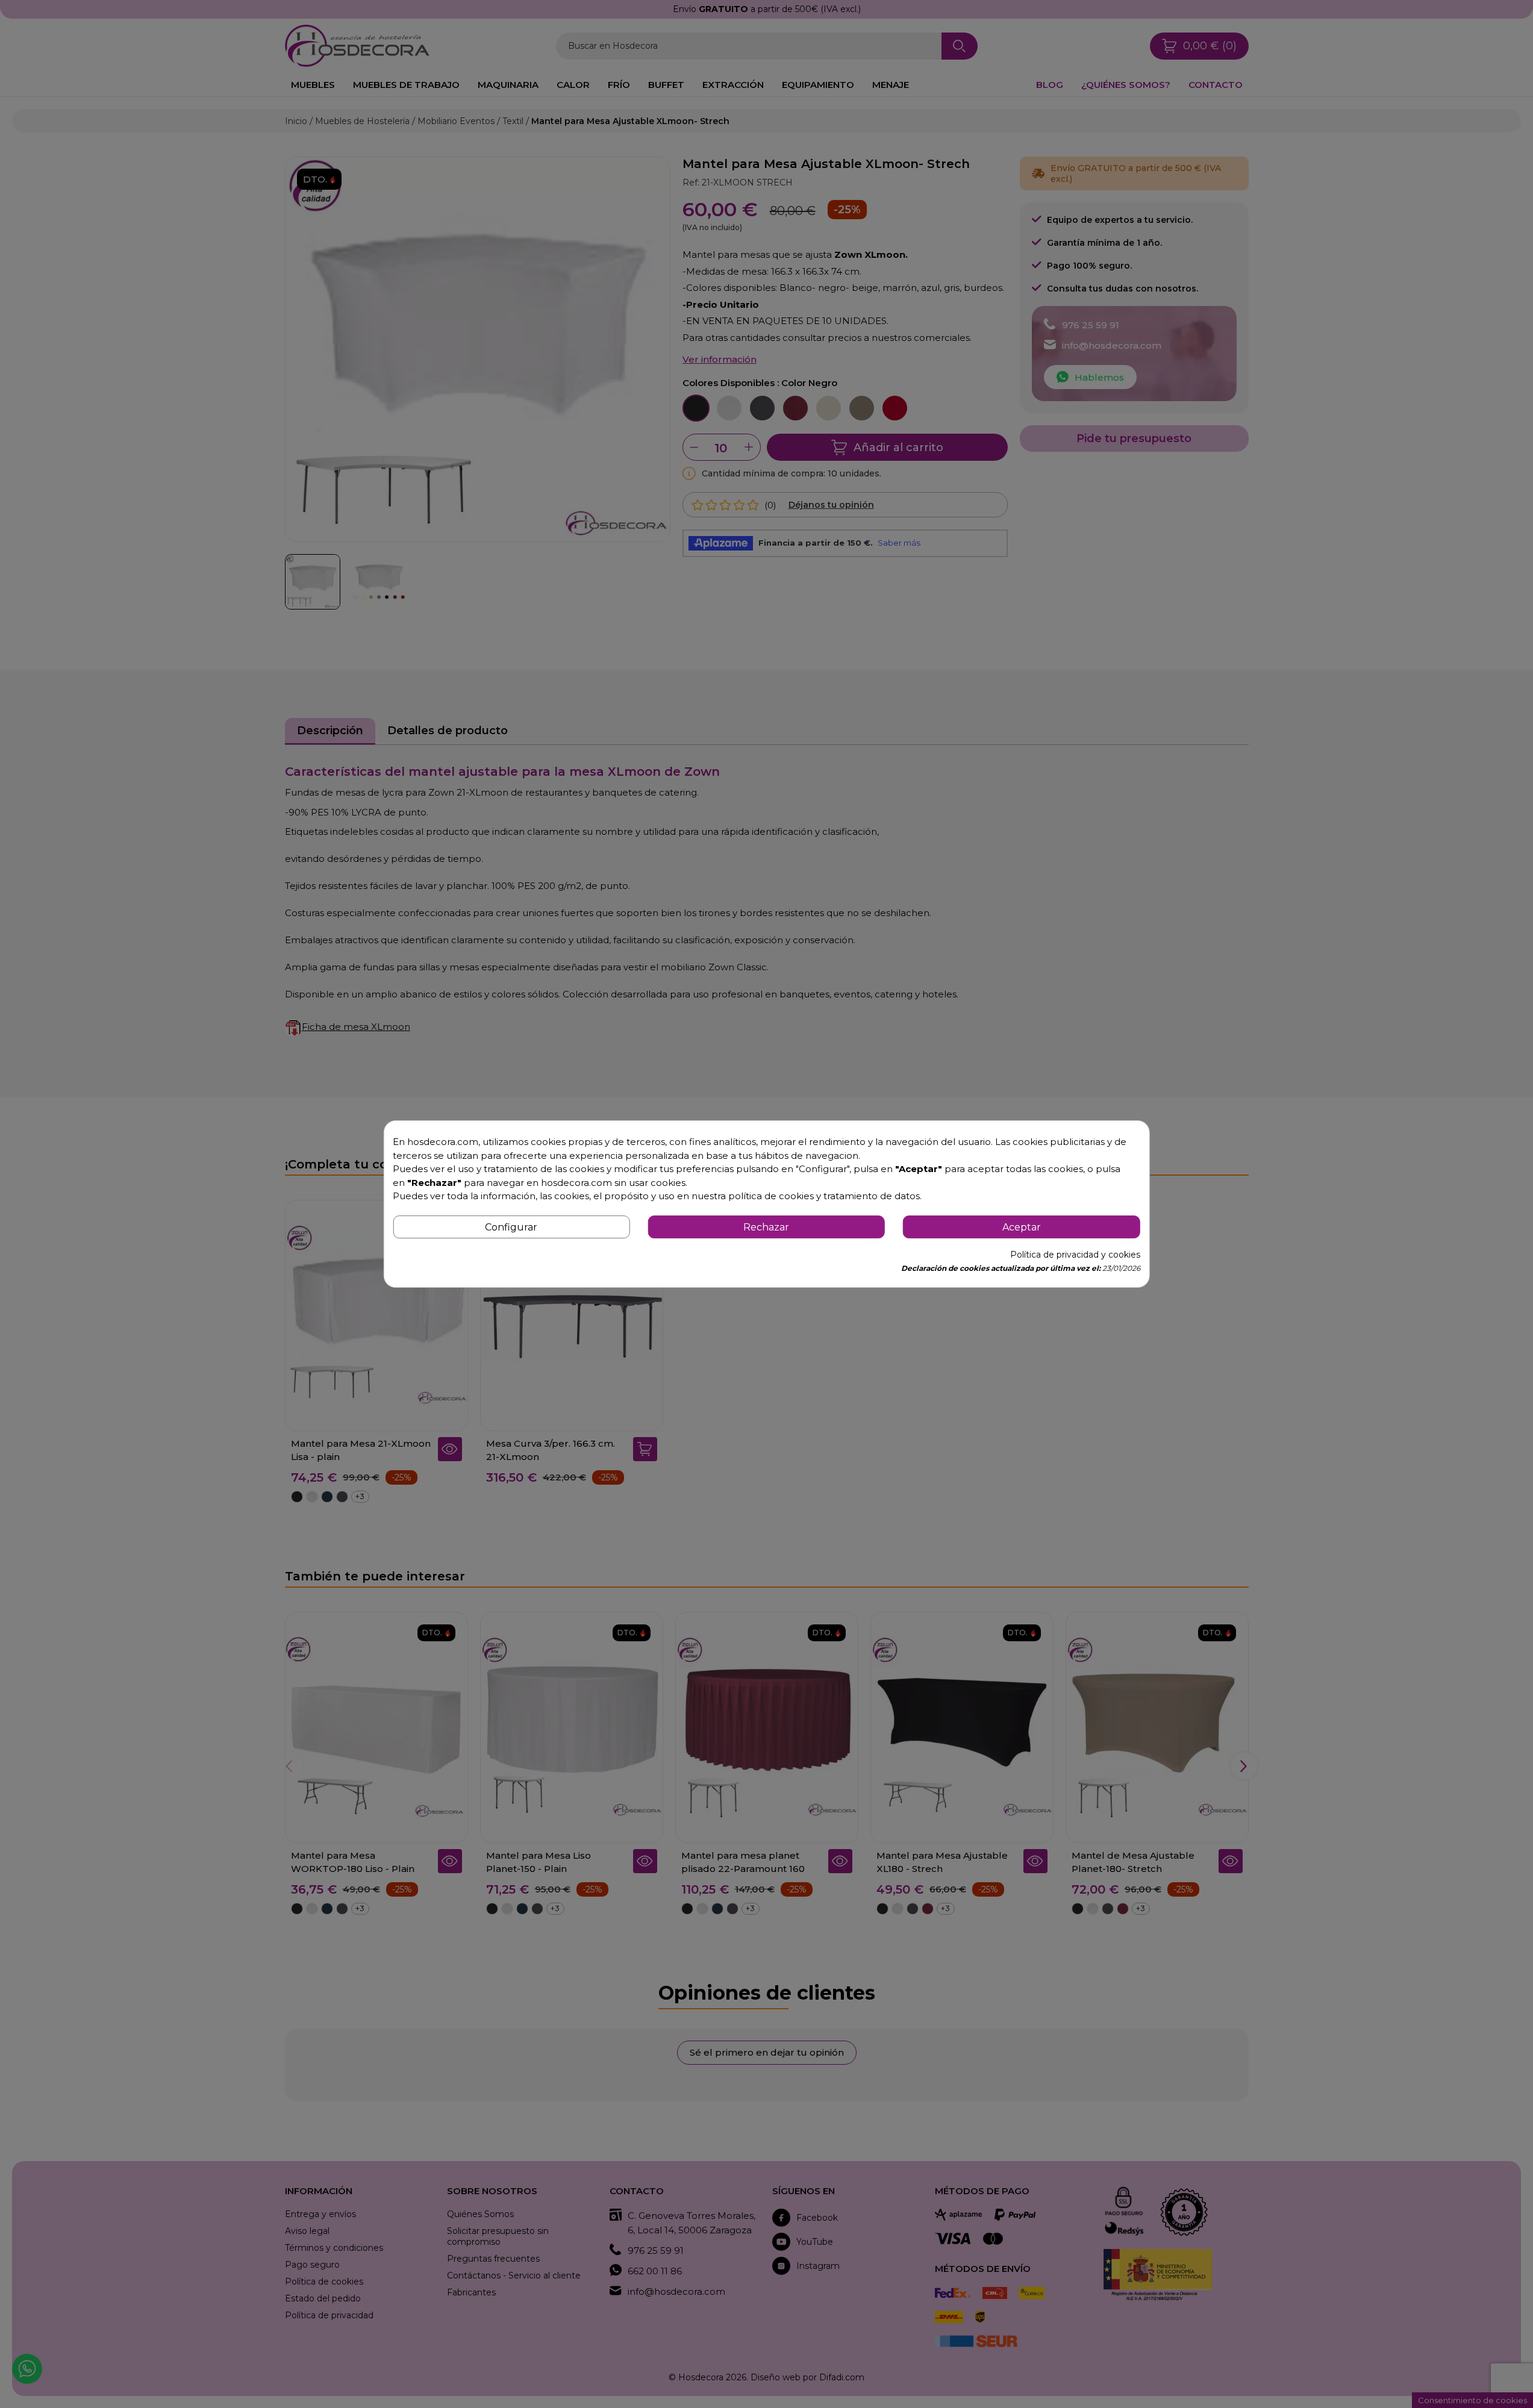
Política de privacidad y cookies (1075, 1255)
